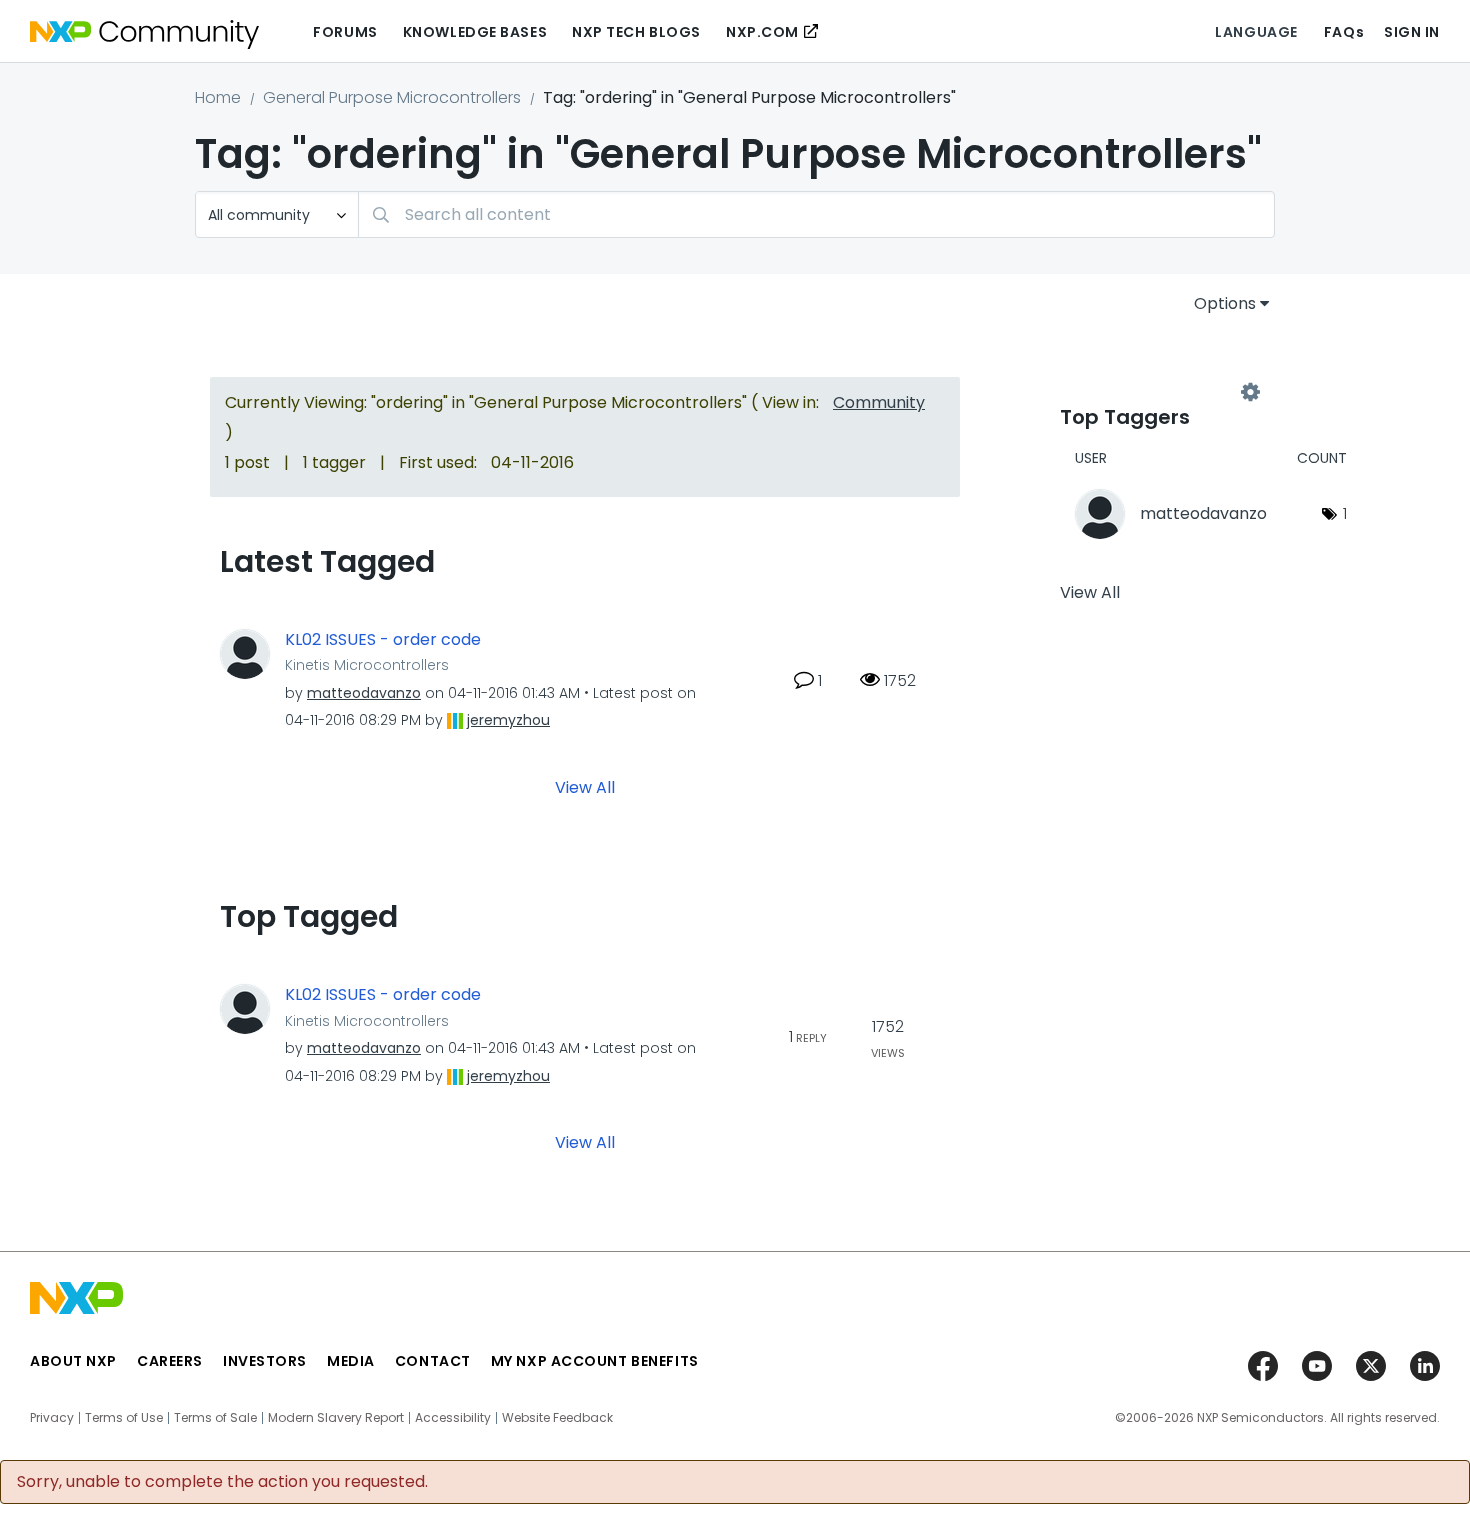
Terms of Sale (215, 1418)
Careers (170, 1361)
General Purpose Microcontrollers (392, 97)
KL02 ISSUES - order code (383, 640)
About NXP (73, 1361)
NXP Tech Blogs (636, 32)
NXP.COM (762, 32)
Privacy (52, 1418)
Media (351, 1361)
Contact (433, 1361)
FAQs (1344, 32)
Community (879, 402)
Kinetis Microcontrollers (367, 665)
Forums (345, 32)
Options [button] (1225, 303)
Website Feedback (557, 1418)
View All (585, 787)
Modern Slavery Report (336, 1418)
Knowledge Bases (475, 32)
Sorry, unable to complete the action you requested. (222, 1482)
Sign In (1412, 32)
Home (218, 97)
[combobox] (816, 214)
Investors (265, 1361)
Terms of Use (124, 1418)
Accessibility (453, 1418)
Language (1256, 32)
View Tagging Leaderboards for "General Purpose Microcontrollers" (1155, 392)
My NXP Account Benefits (595, 1361)
